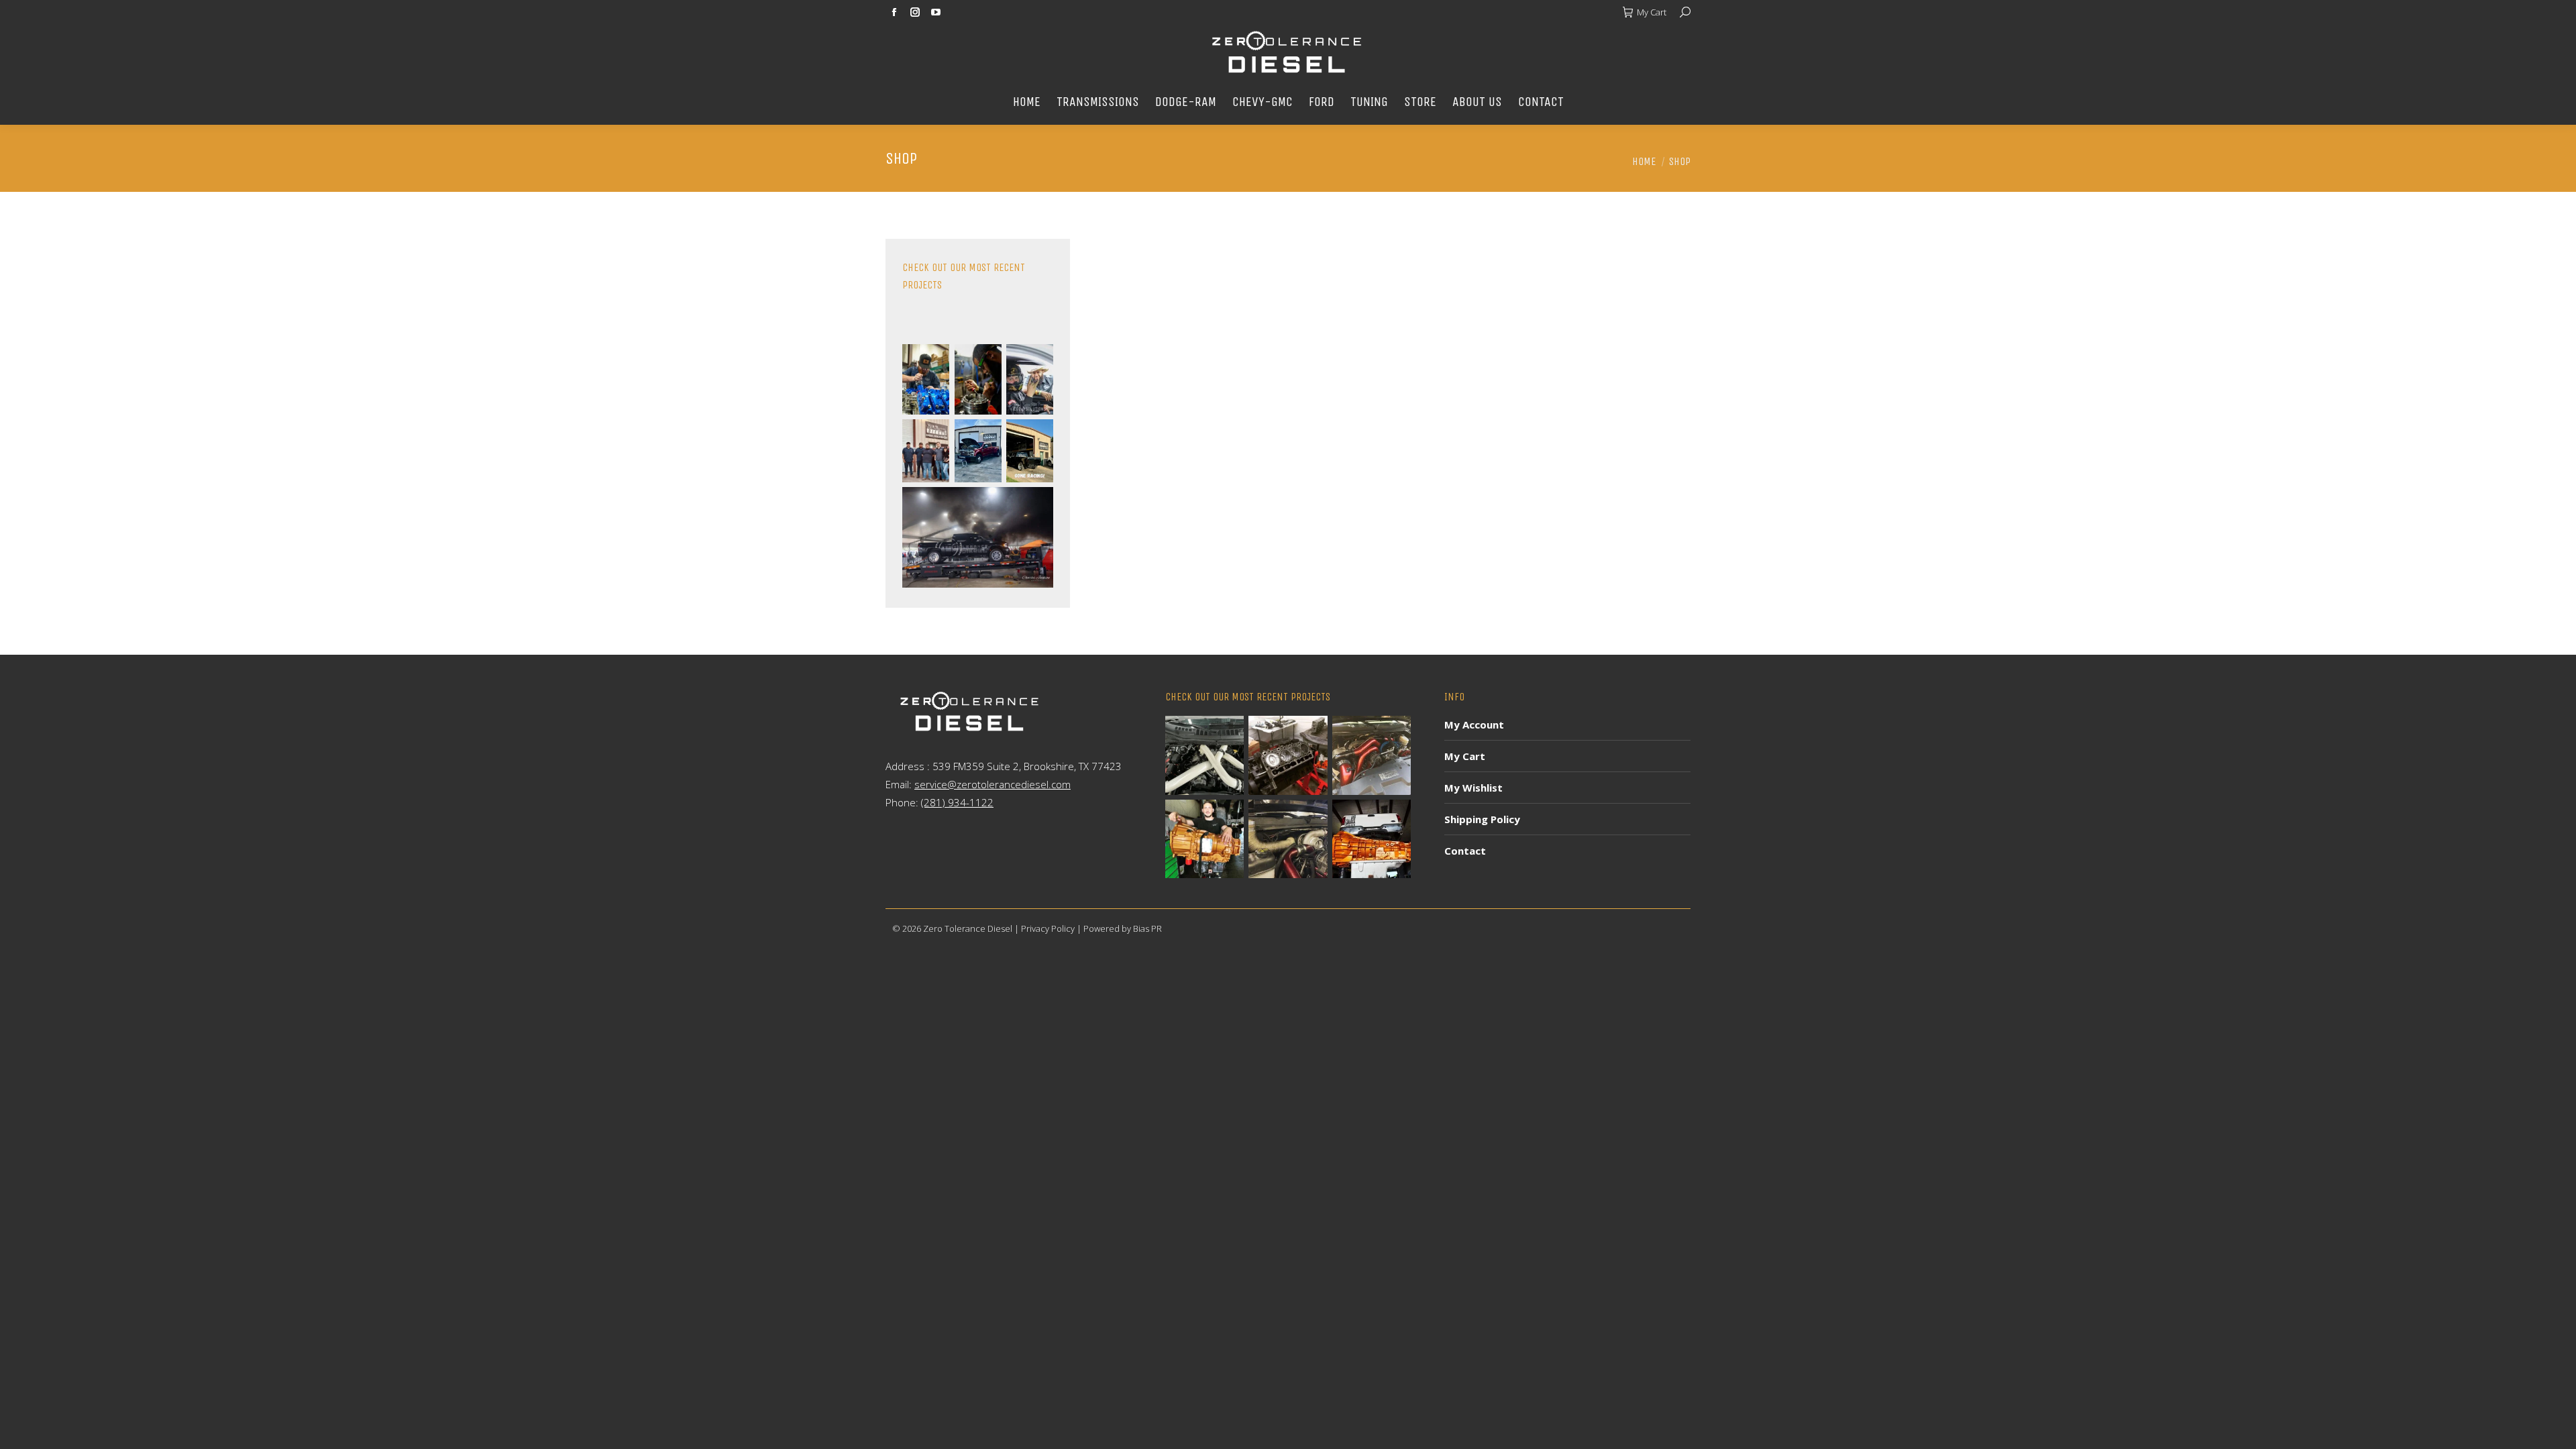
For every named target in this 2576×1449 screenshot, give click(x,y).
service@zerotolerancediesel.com (992, 784)
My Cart (1652, 12)
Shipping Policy (1482, 819)
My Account (1474, 724)
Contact (1465, 851)
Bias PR (1147, 928)
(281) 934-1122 (957, 802)
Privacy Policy (1048, 928)
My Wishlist (1473, 788)
